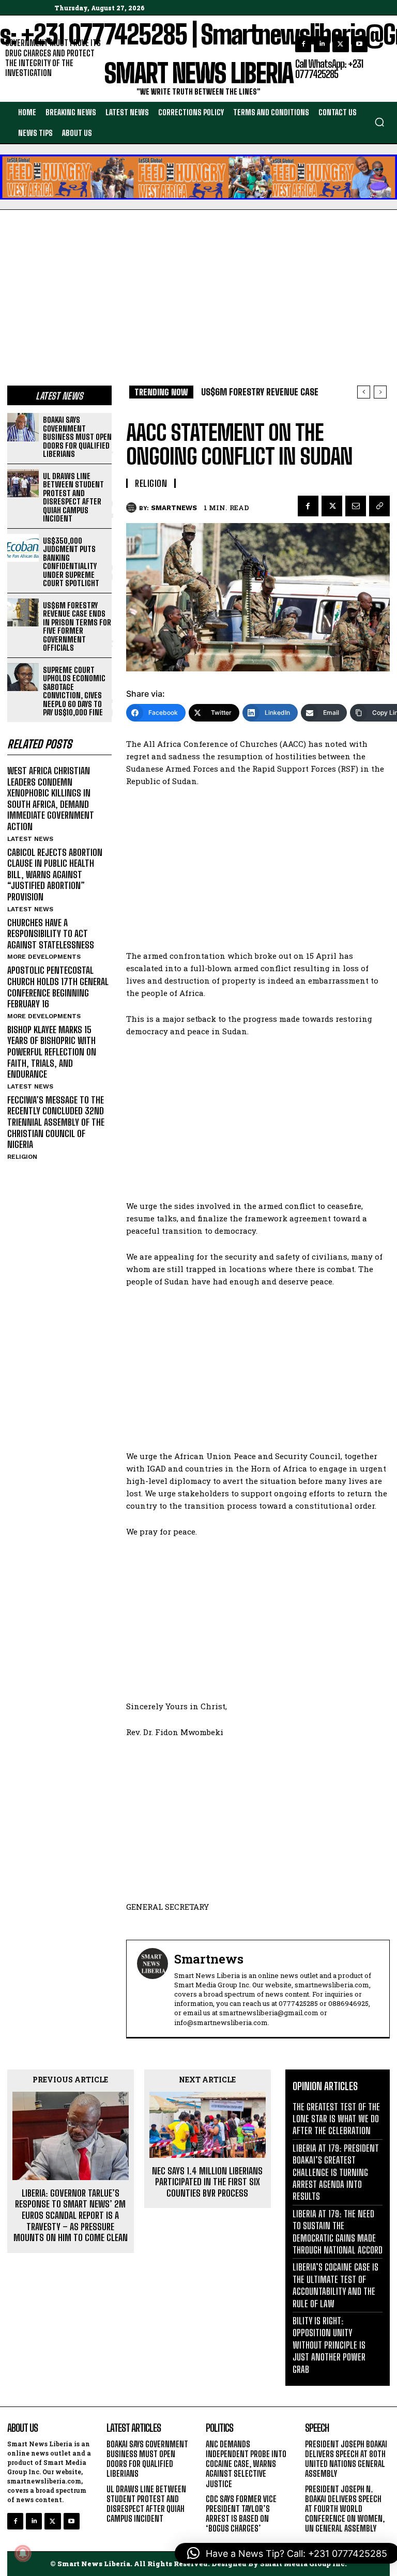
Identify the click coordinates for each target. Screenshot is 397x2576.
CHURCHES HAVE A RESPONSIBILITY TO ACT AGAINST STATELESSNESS (51, 934)
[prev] (364, 392)
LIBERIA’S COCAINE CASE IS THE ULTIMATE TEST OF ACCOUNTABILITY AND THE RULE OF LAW (335, 2285)
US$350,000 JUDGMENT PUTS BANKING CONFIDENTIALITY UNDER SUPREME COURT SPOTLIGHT (71, 562)
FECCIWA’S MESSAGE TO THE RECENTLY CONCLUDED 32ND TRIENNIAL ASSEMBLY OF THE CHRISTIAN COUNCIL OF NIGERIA (56, 1122)
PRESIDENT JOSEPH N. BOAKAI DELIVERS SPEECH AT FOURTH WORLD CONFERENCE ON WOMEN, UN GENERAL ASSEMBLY (345, 2509)
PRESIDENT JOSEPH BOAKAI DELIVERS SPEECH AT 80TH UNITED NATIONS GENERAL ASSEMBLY (346, 2459)
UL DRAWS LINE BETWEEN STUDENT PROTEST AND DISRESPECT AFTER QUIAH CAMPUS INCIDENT (73, 497)
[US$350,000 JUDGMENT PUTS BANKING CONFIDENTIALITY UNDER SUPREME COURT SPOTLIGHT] (23, 548)
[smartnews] (133, 508)
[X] (340, 44)
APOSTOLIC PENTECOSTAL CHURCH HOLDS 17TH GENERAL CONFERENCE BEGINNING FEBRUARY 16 (58, 987)
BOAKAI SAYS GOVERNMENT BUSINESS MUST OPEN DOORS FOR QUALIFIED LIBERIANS (77, 437)
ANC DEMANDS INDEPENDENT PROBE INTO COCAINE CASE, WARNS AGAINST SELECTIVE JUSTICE (246, 2464)
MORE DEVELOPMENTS (44, 957)
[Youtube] (360, 44)
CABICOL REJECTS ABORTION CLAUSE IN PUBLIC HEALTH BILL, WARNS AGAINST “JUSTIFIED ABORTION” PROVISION (55, 875)
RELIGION (22, 1157)
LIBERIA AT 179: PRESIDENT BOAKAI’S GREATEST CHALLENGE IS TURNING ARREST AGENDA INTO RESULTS (336, 2172)
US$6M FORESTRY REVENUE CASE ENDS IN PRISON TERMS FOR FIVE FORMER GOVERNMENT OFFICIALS (77, 627)
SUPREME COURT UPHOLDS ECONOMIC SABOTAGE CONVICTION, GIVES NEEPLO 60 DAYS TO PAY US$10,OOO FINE (74, 691)
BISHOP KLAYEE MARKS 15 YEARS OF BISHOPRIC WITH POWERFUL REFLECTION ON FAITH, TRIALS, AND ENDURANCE (52, 1052)
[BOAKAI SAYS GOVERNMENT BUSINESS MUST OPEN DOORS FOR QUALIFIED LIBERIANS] (23, 427)
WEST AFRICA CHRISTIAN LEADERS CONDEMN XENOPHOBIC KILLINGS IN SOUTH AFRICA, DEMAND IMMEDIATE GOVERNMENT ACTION (51, 799)
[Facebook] (303, 44)
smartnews (174, 508)
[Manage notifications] (23, 2553)
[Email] (356, 506)
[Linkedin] (322, 44)
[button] (379, 122)
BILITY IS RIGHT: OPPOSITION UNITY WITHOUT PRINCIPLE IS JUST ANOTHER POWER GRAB (329, 2345)
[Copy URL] (379, 506)
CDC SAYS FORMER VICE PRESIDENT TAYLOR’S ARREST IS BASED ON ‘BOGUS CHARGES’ (241, 2514)
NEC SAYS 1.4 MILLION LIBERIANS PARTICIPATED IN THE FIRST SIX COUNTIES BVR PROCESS (207, 2182)
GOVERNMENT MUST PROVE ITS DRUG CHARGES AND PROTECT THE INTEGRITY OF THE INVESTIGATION (53, 58)
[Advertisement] (198, 287)
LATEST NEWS (30, 839)
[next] (380, 392)
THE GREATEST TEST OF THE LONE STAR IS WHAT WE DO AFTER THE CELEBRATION (336, 2119)
